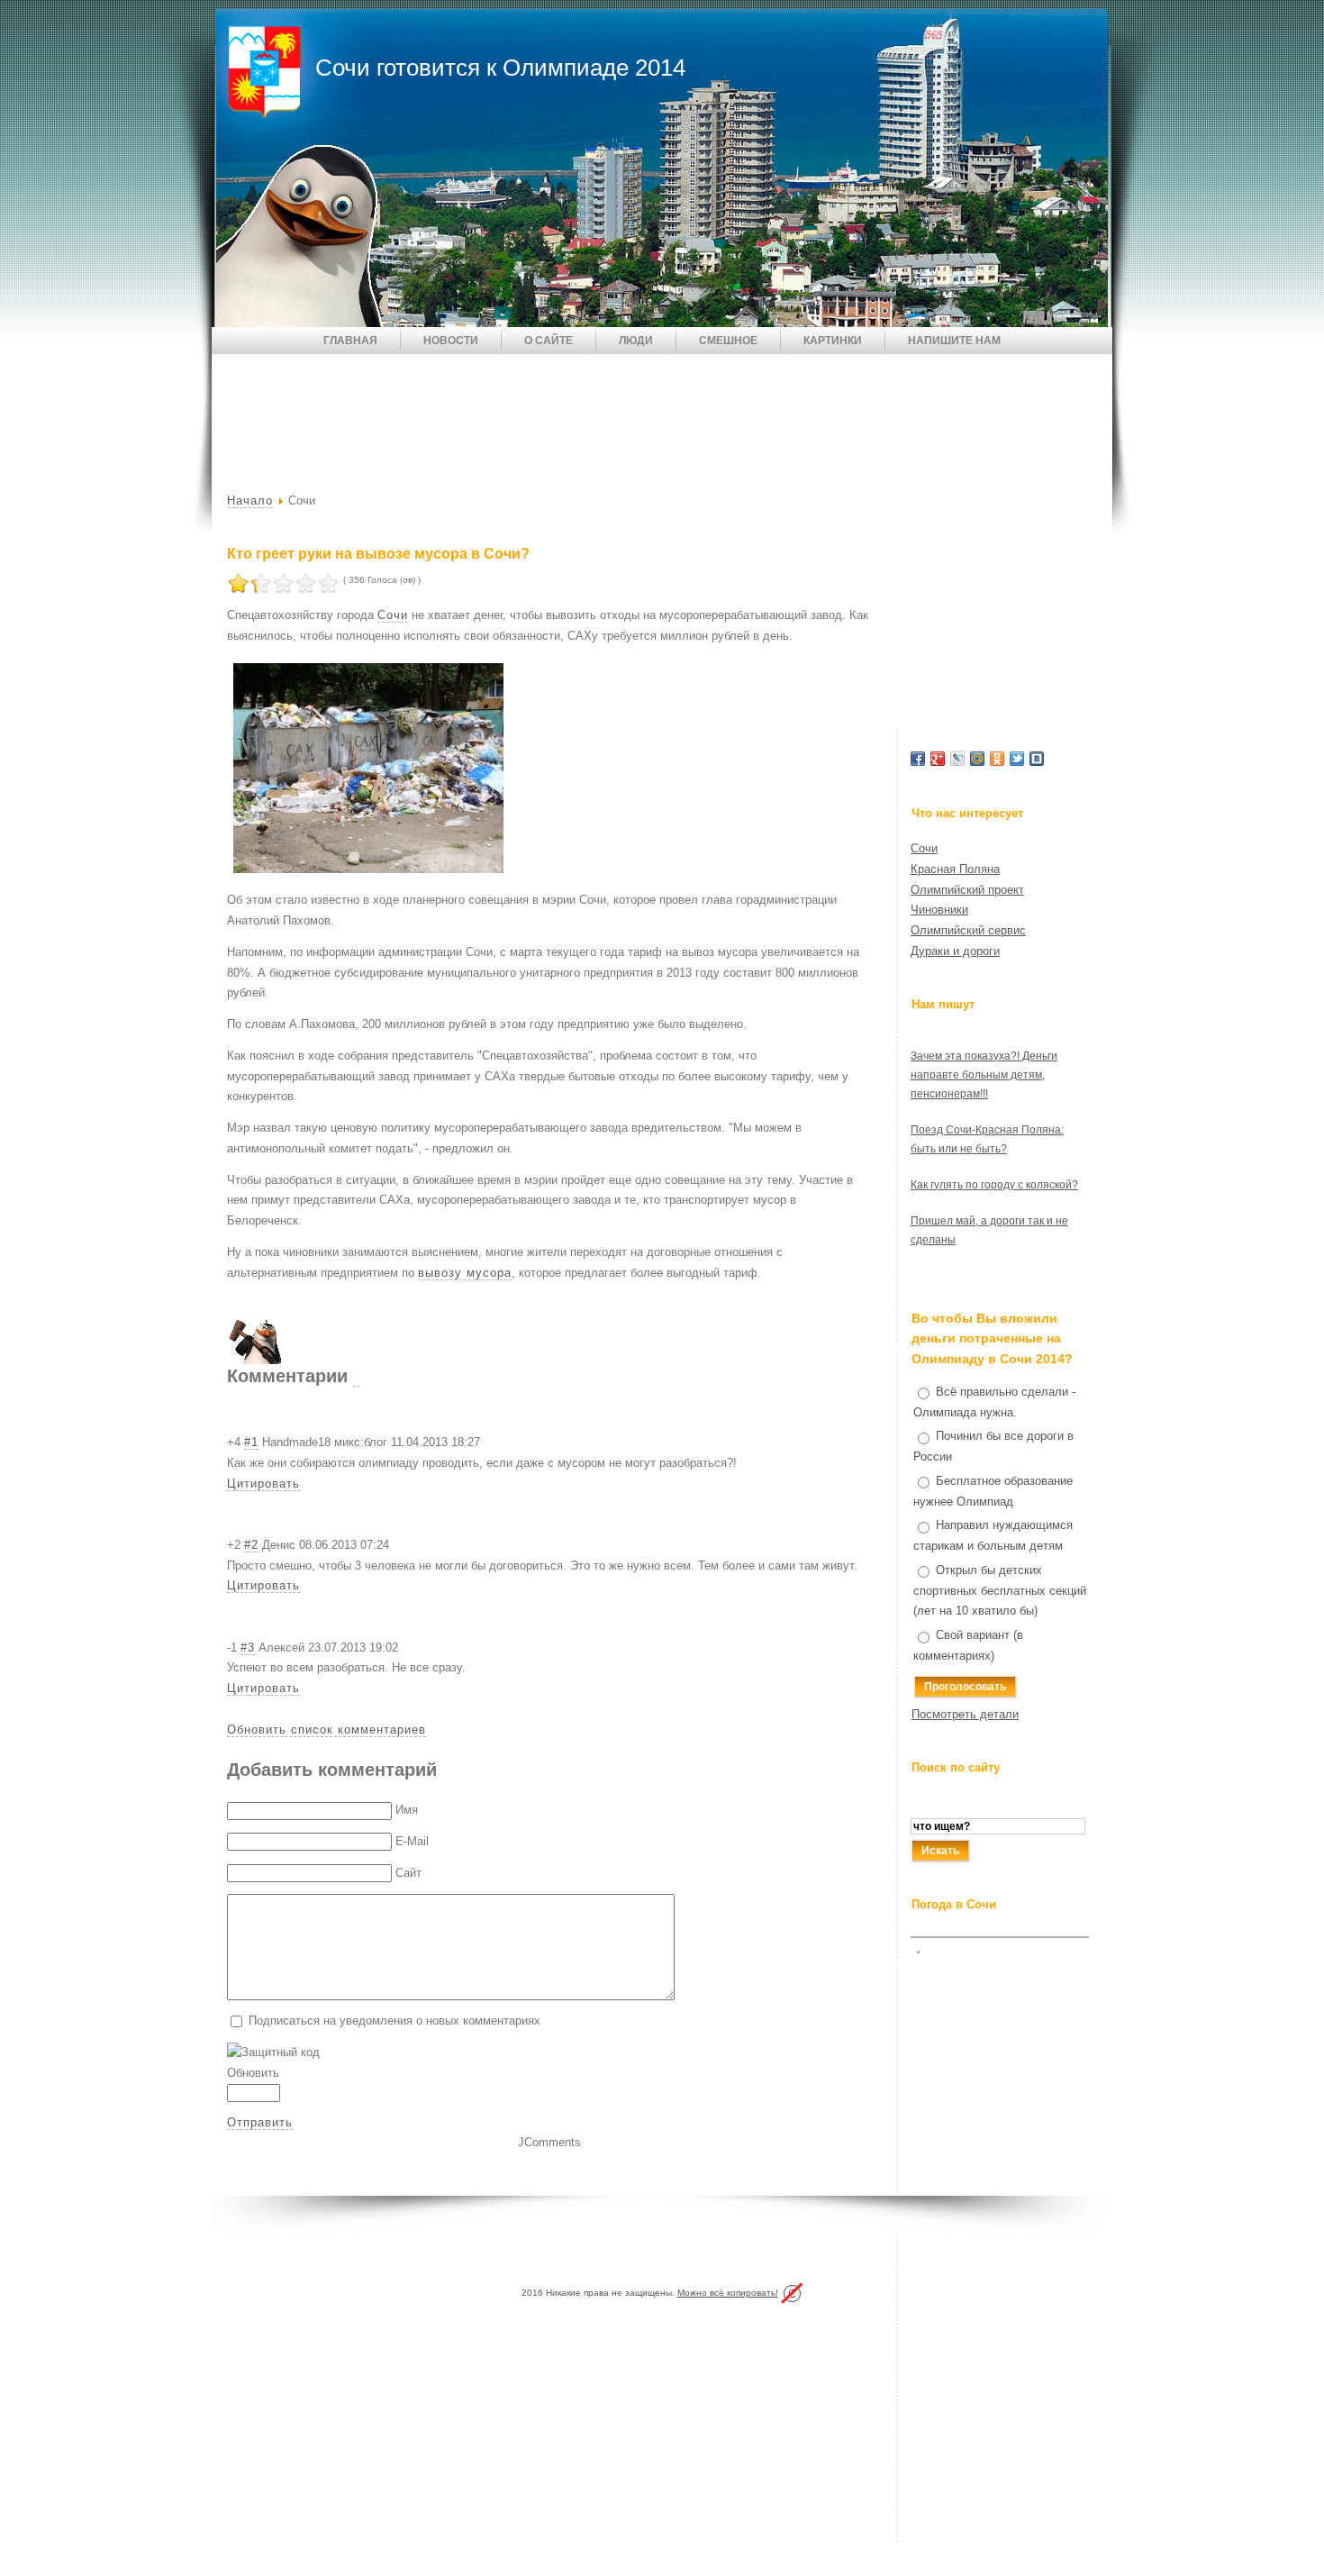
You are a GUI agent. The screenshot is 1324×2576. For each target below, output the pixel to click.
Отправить (260, 2122)
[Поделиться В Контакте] (1037, 759)
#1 (251, 1442)
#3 (248, 1648)
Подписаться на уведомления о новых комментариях (394, 2021)
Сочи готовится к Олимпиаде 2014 (500, 68)
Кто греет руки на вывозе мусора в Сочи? (378, 554)
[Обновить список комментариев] (356, 1376)
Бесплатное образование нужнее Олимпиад (993, 1491)
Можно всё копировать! (728, 2293)
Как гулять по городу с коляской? (994, 1185)
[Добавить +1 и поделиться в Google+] (938, 759)
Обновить (253, 2073)
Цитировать (263, 1484)
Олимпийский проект (967, 890)
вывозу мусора (465, 1273)
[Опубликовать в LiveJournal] (957, 759)
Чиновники (939, 910)
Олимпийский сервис (968, 930)
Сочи (393, 615)
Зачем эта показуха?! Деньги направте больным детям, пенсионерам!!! (984, 1075)
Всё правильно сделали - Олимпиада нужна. (994, 1402)
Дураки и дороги (955, 951)
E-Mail (412, 1841)
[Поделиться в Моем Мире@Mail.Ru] (977, 759)
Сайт (408, 1873)
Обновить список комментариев (326, 1729)
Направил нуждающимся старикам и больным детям (993, 1535)
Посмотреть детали (965, 1714)
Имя (407, 1810)
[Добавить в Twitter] (1017, 759)
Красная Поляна (955, 869)
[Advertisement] (540, 408)
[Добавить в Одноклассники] (997, 759)
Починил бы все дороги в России (993, 1446)
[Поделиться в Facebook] (918, 759)
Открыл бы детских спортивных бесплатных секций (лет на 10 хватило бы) (1000, 1591)
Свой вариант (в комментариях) (968, 1645)
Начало (250, 501)
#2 (251, 1545)
